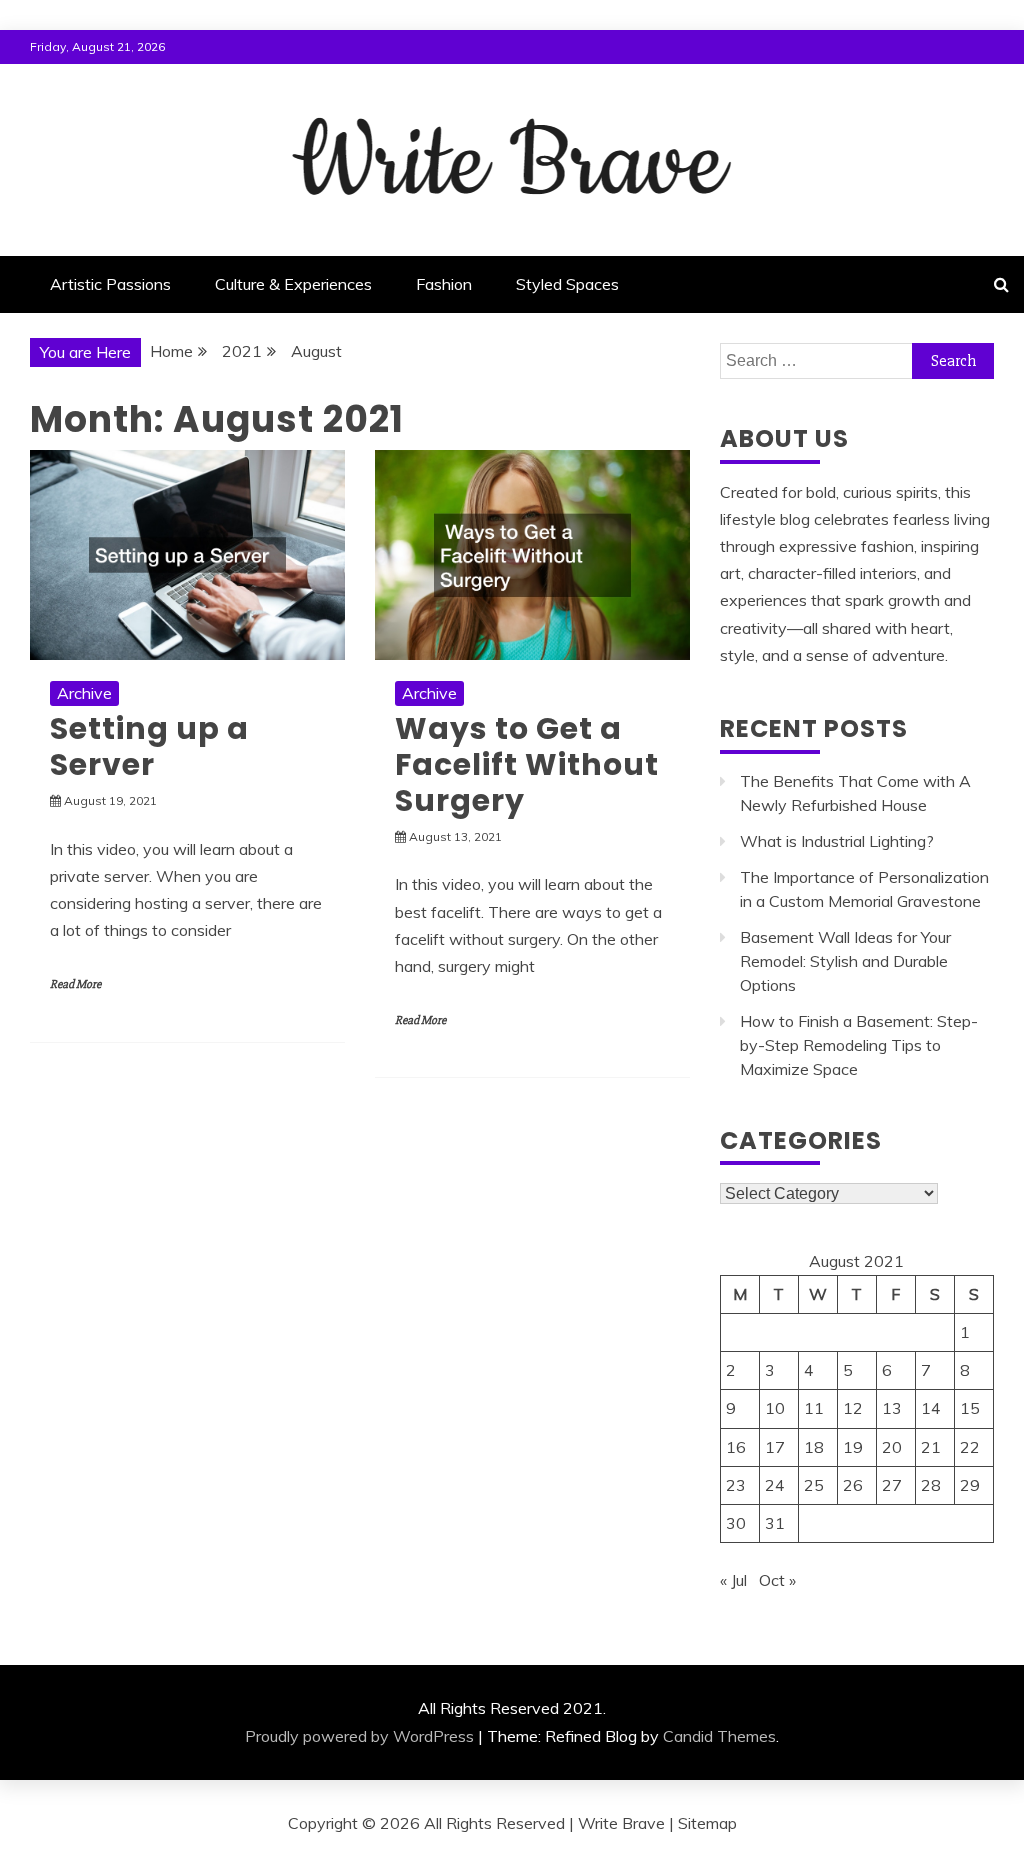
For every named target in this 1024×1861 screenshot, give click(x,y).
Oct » (777, 1580)
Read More (75, 984)
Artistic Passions (110, 284)
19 (853, 1447)
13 (892, 1408)
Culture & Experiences (293, 284)
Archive (84, 693)
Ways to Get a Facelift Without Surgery (527, 764)
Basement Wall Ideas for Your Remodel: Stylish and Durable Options (845, 961)
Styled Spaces (567, 284)
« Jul (733, 1580)
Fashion (444, 284)
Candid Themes (719, 1736)
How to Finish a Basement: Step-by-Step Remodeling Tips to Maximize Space (859, 1045)
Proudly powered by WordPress (359, 1736)
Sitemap (707, 1823)
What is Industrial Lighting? (837, 841)
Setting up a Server (149, 746)
